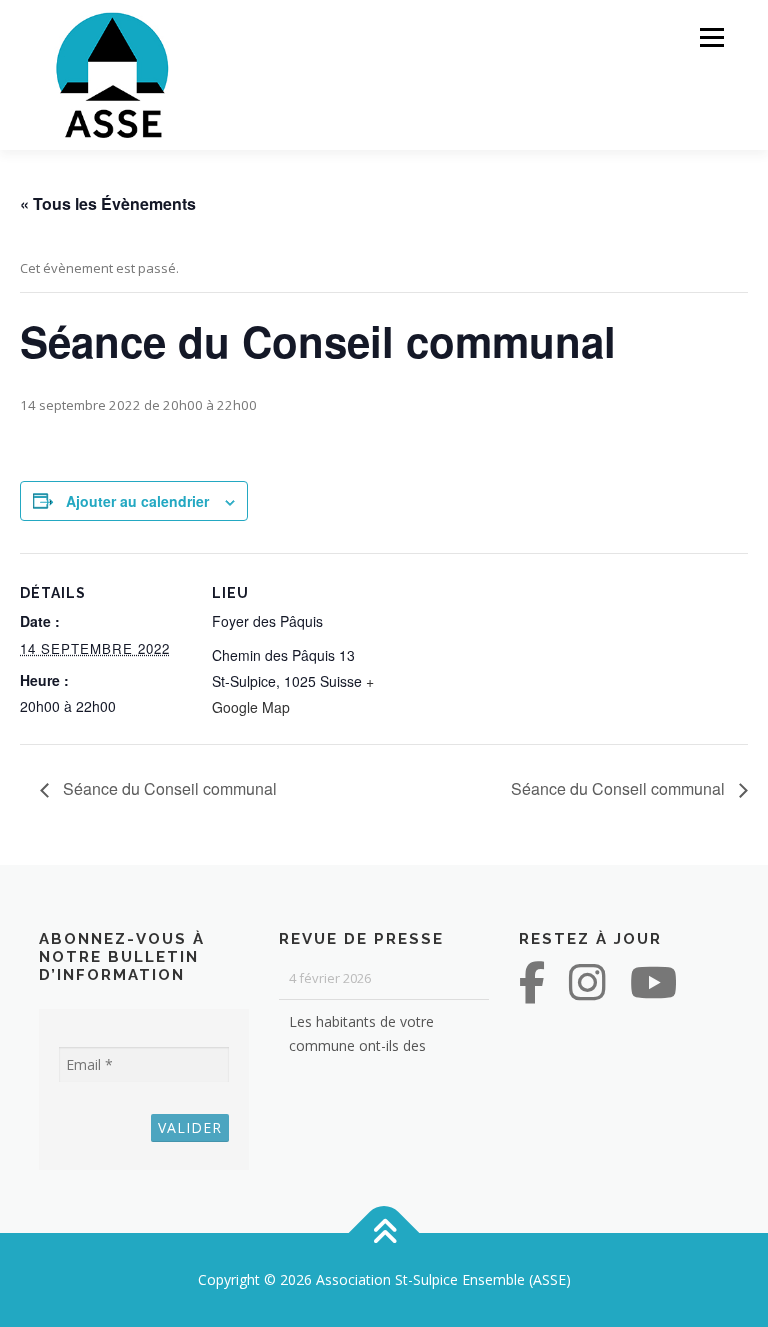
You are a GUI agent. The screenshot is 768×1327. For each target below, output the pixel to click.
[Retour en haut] (384, 1233)
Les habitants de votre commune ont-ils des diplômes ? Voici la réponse (376, 1030)
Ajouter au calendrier (137, 501)
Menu (711, 37)
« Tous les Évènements (108, 203)
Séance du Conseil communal (168, 788)
